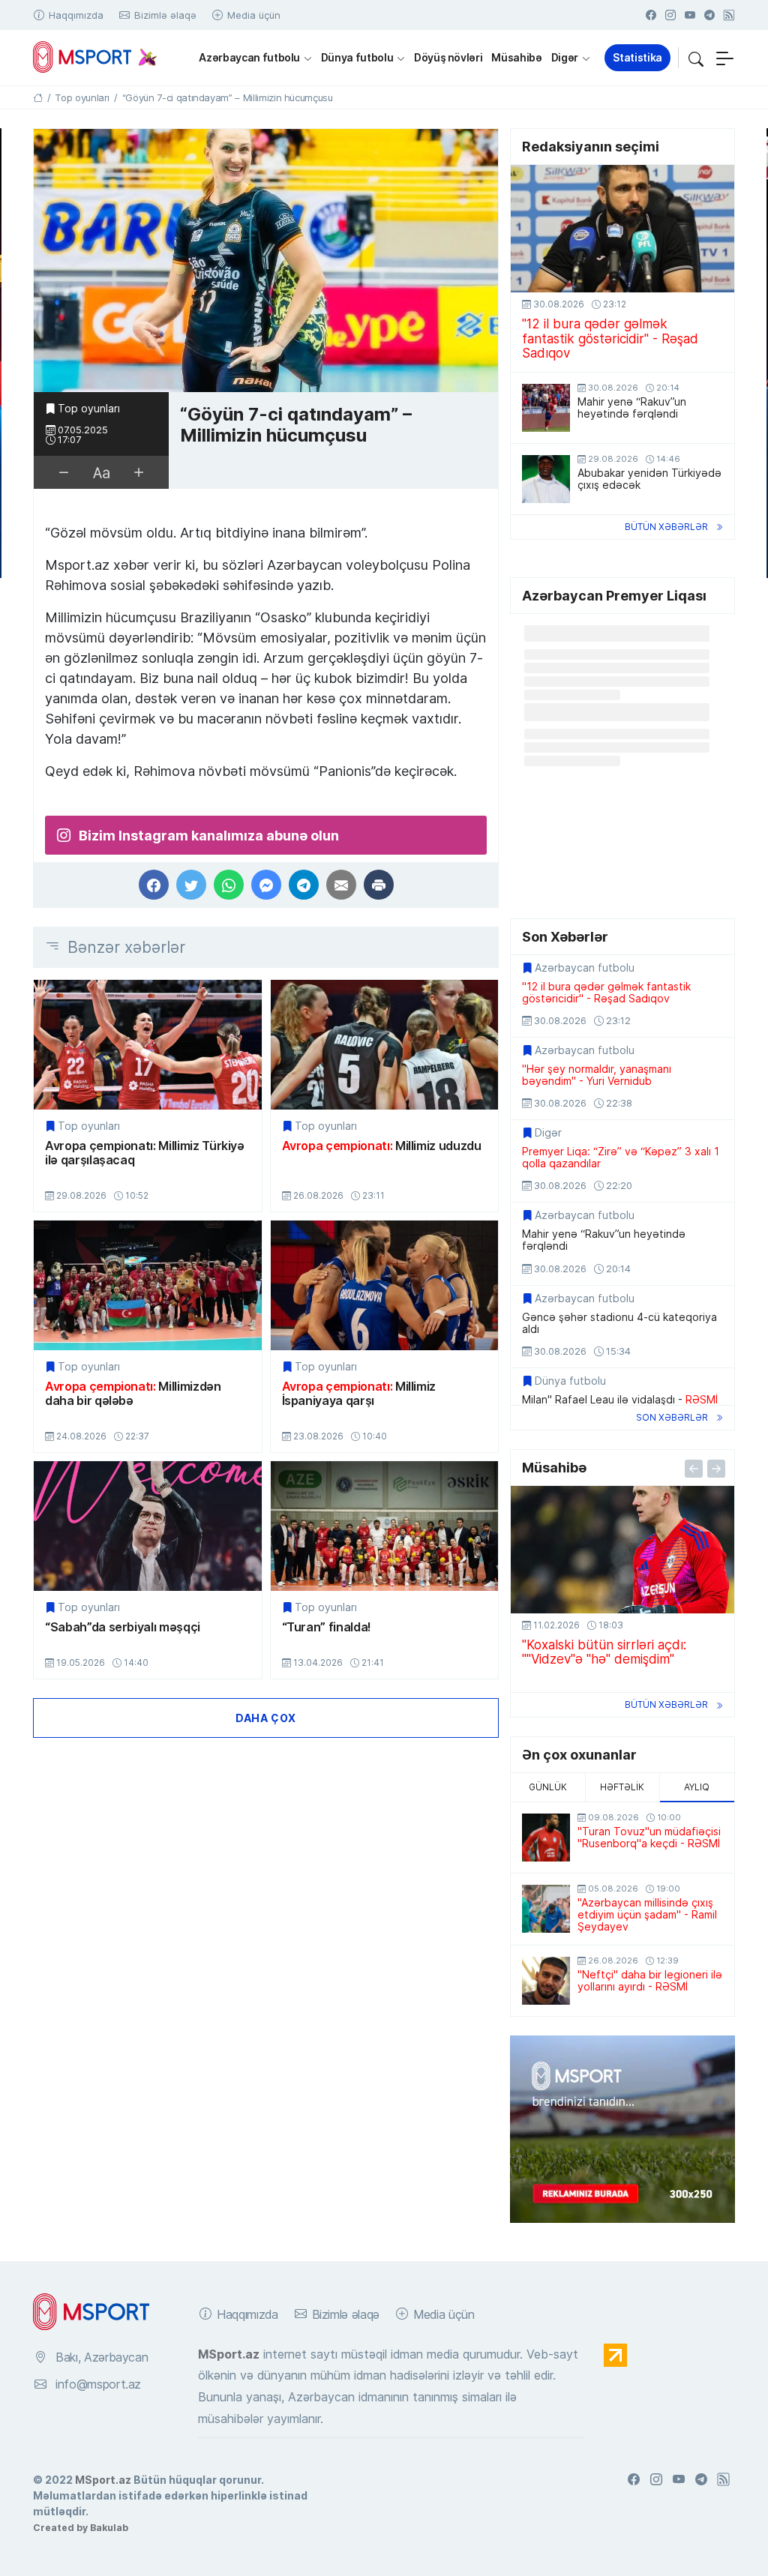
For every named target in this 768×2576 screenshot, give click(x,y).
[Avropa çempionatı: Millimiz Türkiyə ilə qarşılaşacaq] (148, 1045)
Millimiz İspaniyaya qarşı (359, 1393)
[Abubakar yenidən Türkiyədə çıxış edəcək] (546, 479)
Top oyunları (89, 409)
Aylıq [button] (697, 1787)
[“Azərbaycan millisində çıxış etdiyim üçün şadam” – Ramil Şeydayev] (546, 1909)
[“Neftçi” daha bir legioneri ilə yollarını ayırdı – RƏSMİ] (546, 1981)
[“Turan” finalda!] (385, 1526)
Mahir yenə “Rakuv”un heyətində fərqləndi (632, 408)
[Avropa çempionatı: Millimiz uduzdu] (385, 1045)
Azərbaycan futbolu (249, 57)
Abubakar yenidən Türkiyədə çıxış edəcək (649, 479)
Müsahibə (516, 57)
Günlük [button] (548, 1787)
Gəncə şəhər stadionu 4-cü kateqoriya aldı (619, 1323)
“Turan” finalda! (327, 1627)
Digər (565, 57)
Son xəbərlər (672, 1417)
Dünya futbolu (357, 57)
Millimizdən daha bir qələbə (133, 1393)
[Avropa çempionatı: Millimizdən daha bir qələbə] (148, 1285)
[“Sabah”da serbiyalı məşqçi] (148, 1526)
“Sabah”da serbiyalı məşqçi (123, 1627)
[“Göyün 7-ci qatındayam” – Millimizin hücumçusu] (266, 261)
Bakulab (109, 2527)
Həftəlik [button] (622, 1787)
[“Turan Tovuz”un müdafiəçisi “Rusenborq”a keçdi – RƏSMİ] (546, 1838)
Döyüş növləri (448, 57)
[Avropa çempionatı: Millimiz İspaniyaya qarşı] (385, 1285)
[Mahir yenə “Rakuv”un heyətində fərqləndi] (546, 408)
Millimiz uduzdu (382, 1146)
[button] (696, 58)
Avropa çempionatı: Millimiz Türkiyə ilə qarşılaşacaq (145, 1153)
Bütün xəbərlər (666, 527)
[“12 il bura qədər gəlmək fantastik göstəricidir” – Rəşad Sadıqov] (622, 229)
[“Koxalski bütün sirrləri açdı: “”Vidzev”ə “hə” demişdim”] (622, 1550)
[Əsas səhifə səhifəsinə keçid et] (38, 97)
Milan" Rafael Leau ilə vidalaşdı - (620, 1400)
